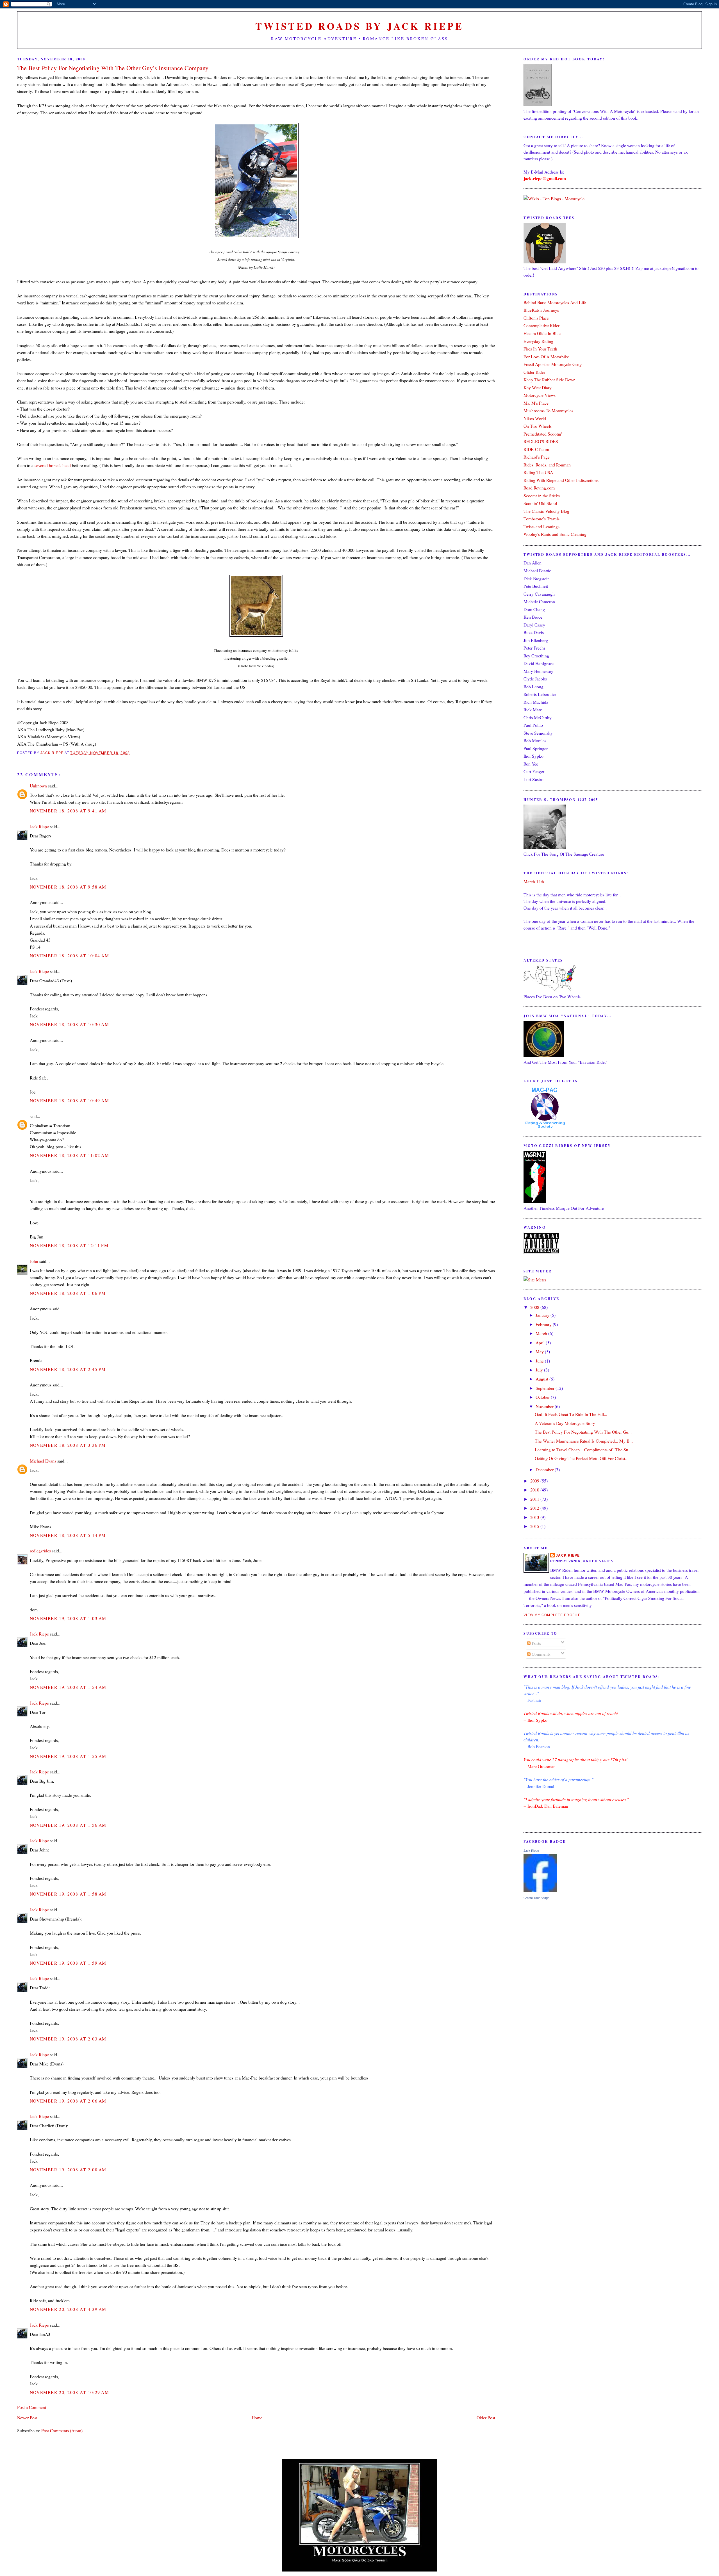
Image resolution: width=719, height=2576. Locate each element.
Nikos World (535, 418)
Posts (536, 1643)
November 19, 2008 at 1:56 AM (68, 1825)
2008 (535, 1307)
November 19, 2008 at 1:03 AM (68, 1618)
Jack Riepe (39, 826)
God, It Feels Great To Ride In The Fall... (571, 1414)
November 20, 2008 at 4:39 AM (68, 2309)
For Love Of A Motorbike (546, 357)
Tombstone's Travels (541, 519)
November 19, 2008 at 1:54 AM (68, 1687)
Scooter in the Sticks (542, 496)
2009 (535, 1481)
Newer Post (27, 2417)
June (540, 1361)
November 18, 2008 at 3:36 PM (68, 1445)
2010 (535, 1490)
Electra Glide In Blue (542, 333)
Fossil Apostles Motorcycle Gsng (553, 364)
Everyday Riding (538, 341)
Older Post (486, 2417)
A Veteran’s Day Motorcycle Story (565, 1423)
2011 (535, 1499)
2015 (535, 1526)
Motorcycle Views (540, 395)
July (540, 1370)
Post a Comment (32, 2407)
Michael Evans (43, 1461)
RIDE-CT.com (536, 449)
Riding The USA (538, 472)
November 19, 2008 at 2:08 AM (68, 2170)
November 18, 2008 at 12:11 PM (69, 1245)
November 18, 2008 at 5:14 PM (68, 1535)
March (542, 1333)
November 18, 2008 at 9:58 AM (68, 887)
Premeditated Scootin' (543, 434)
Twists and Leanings (541, 526)
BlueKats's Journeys (541, 310)
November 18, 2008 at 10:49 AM (70, 1100)
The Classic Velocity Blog (546, 511)
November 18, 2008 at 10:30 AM (70, 1024)
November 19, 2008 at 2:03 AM (68, 2039)
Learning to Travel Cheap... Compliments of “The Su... (583, 1449)
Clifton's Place (536, 318)
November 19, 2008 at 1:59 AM (68, 1963)
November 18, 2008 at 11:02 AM (70, 1155)
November (545, 1406)
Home (257, 2417)
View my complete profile (552, 1615)
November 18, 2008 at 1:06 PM (68, 1293)
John (34, 1261)
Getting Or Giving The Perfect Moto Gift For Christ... (582, 1458)
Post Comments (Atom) (62, 2430)
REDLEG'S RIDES (541, 441)
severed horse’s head (53, 465)
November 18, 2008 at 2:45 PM (68, 1369)
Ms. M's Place (536, 403)
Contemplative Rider (541, 325)
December (545, 1469)
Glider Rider (534, 372)
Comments (541, 1654)
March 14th (534, 881)
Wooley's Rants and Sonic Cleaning (555, 534)
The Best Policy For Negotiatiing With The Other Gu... (583, 1432)
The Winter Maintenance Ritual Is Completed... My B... (584, 1441)
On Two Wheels (538, 426)
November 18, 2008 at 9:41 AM (68, 811)
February (544, 1324)
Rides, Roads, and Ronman (547, 465)
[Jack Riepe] (540, 1890)
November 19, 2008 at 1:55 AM (68, 1756)
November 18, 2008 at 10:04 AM (70, 956)
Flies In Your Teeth (540, 349)
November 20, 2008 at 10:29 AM (70, 2392)
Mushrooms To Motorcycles (548, 410)
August (542, 1379)
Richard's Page (537, 457)
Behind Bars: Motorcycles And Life (555, 302)
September (546, 1388)
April (541, 1342)
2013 (535, 1517)
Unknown (38, 786)
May (540, 1351)
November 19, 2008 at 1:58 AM (68, 1894)
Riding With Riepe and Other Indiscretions (561, 480)
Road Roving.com (539, 488)
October (543, 1397)
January (543, 1315)
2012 (535, 1508)
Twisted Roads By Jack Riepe (359, 26)
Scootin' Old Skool (540, 503)
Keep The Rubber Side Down (550, 380)
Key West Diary (538, 387)
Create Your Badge (536, 1898)
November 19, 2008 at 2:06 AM (68, 2101)
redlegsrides (40, 1551)
